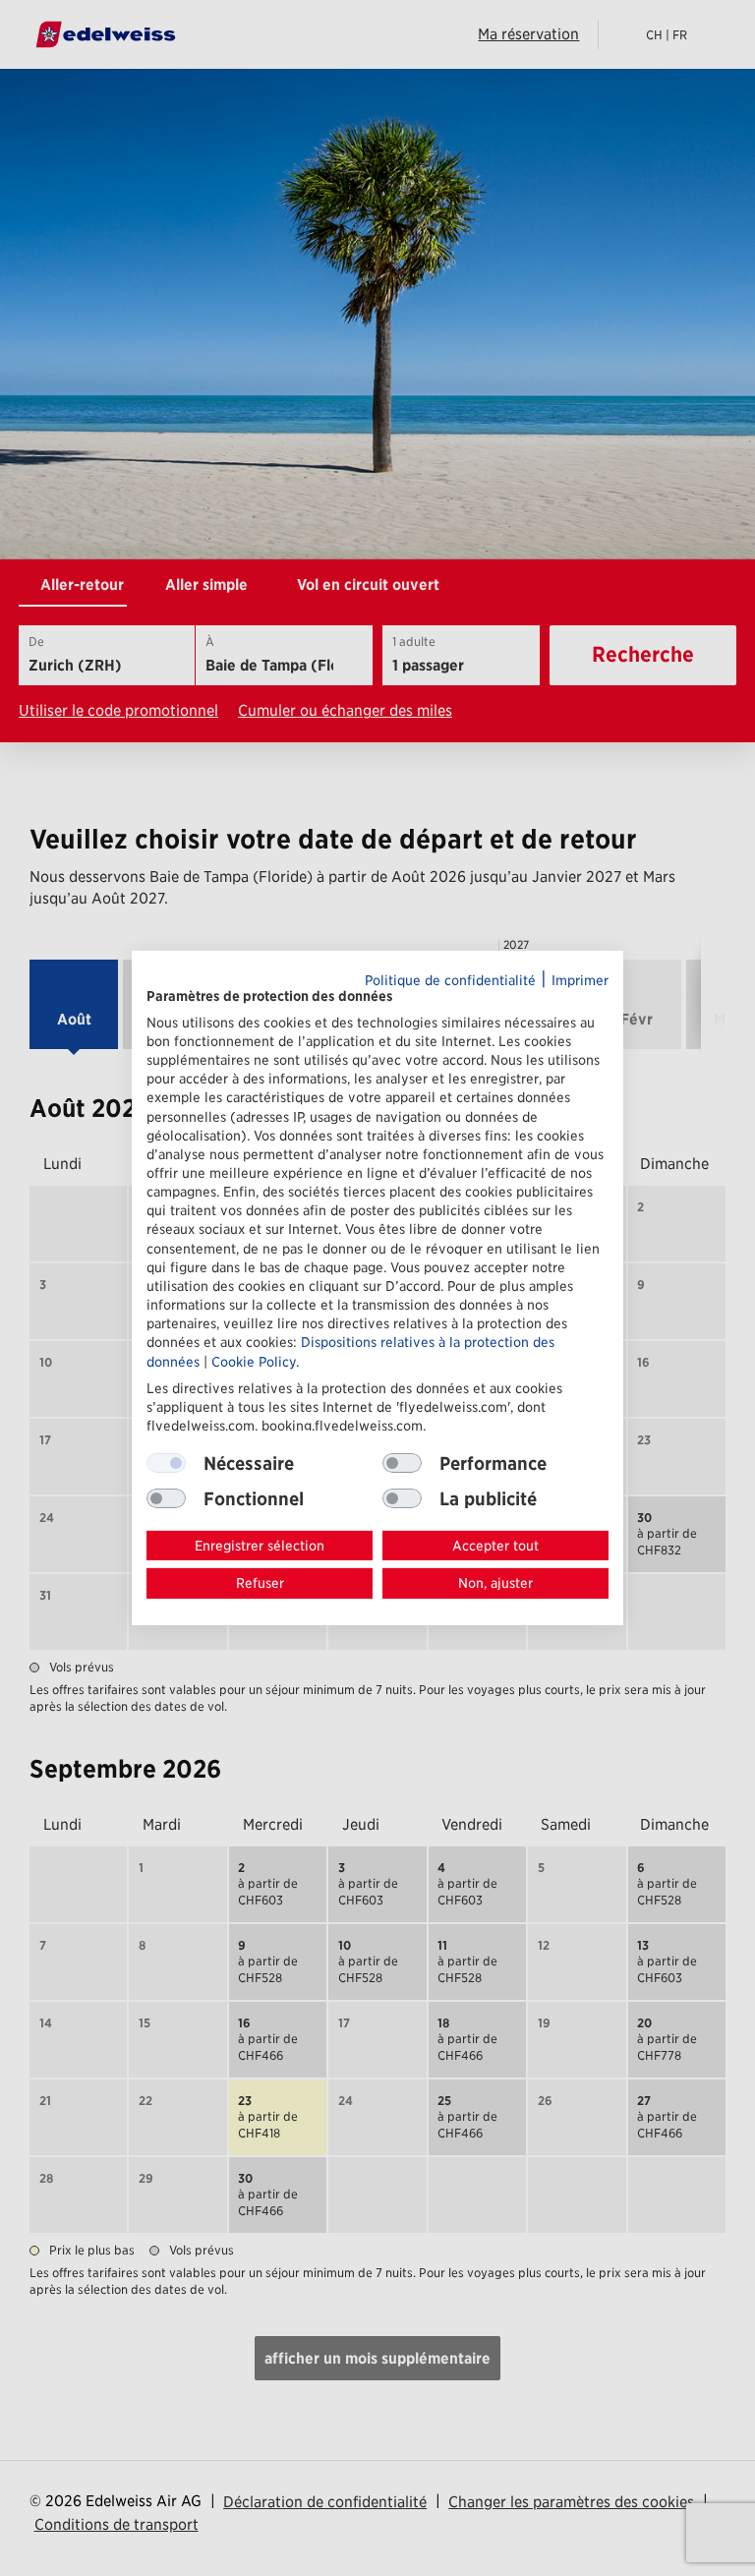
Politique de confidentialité (450, 980)
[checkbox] (402, 1463)
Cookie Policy (254, 1361)
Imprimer (580, 980)
